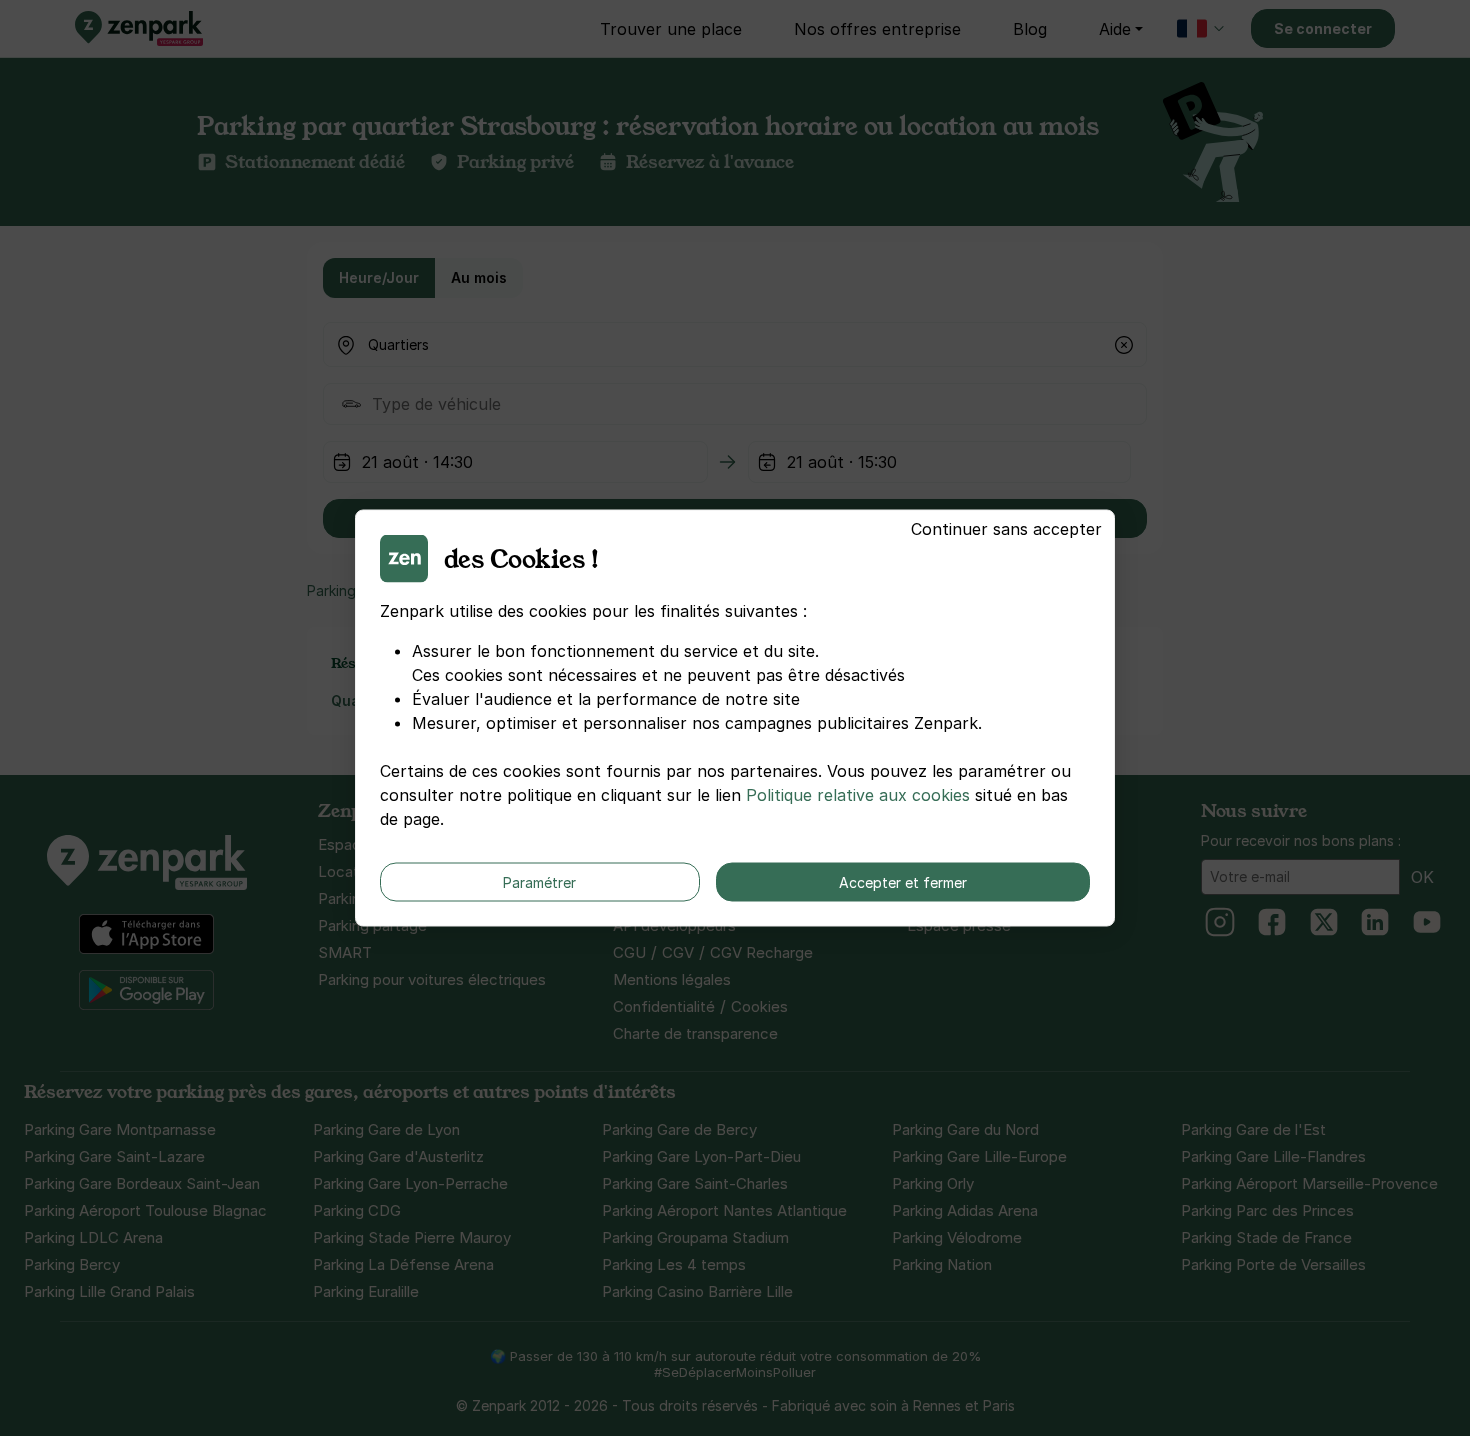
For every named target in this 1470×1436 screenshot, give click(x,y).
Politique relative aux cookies (858, 795)
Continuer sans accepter (1006, 529)
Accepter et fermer (903, 882)
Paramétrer (539, 882)
